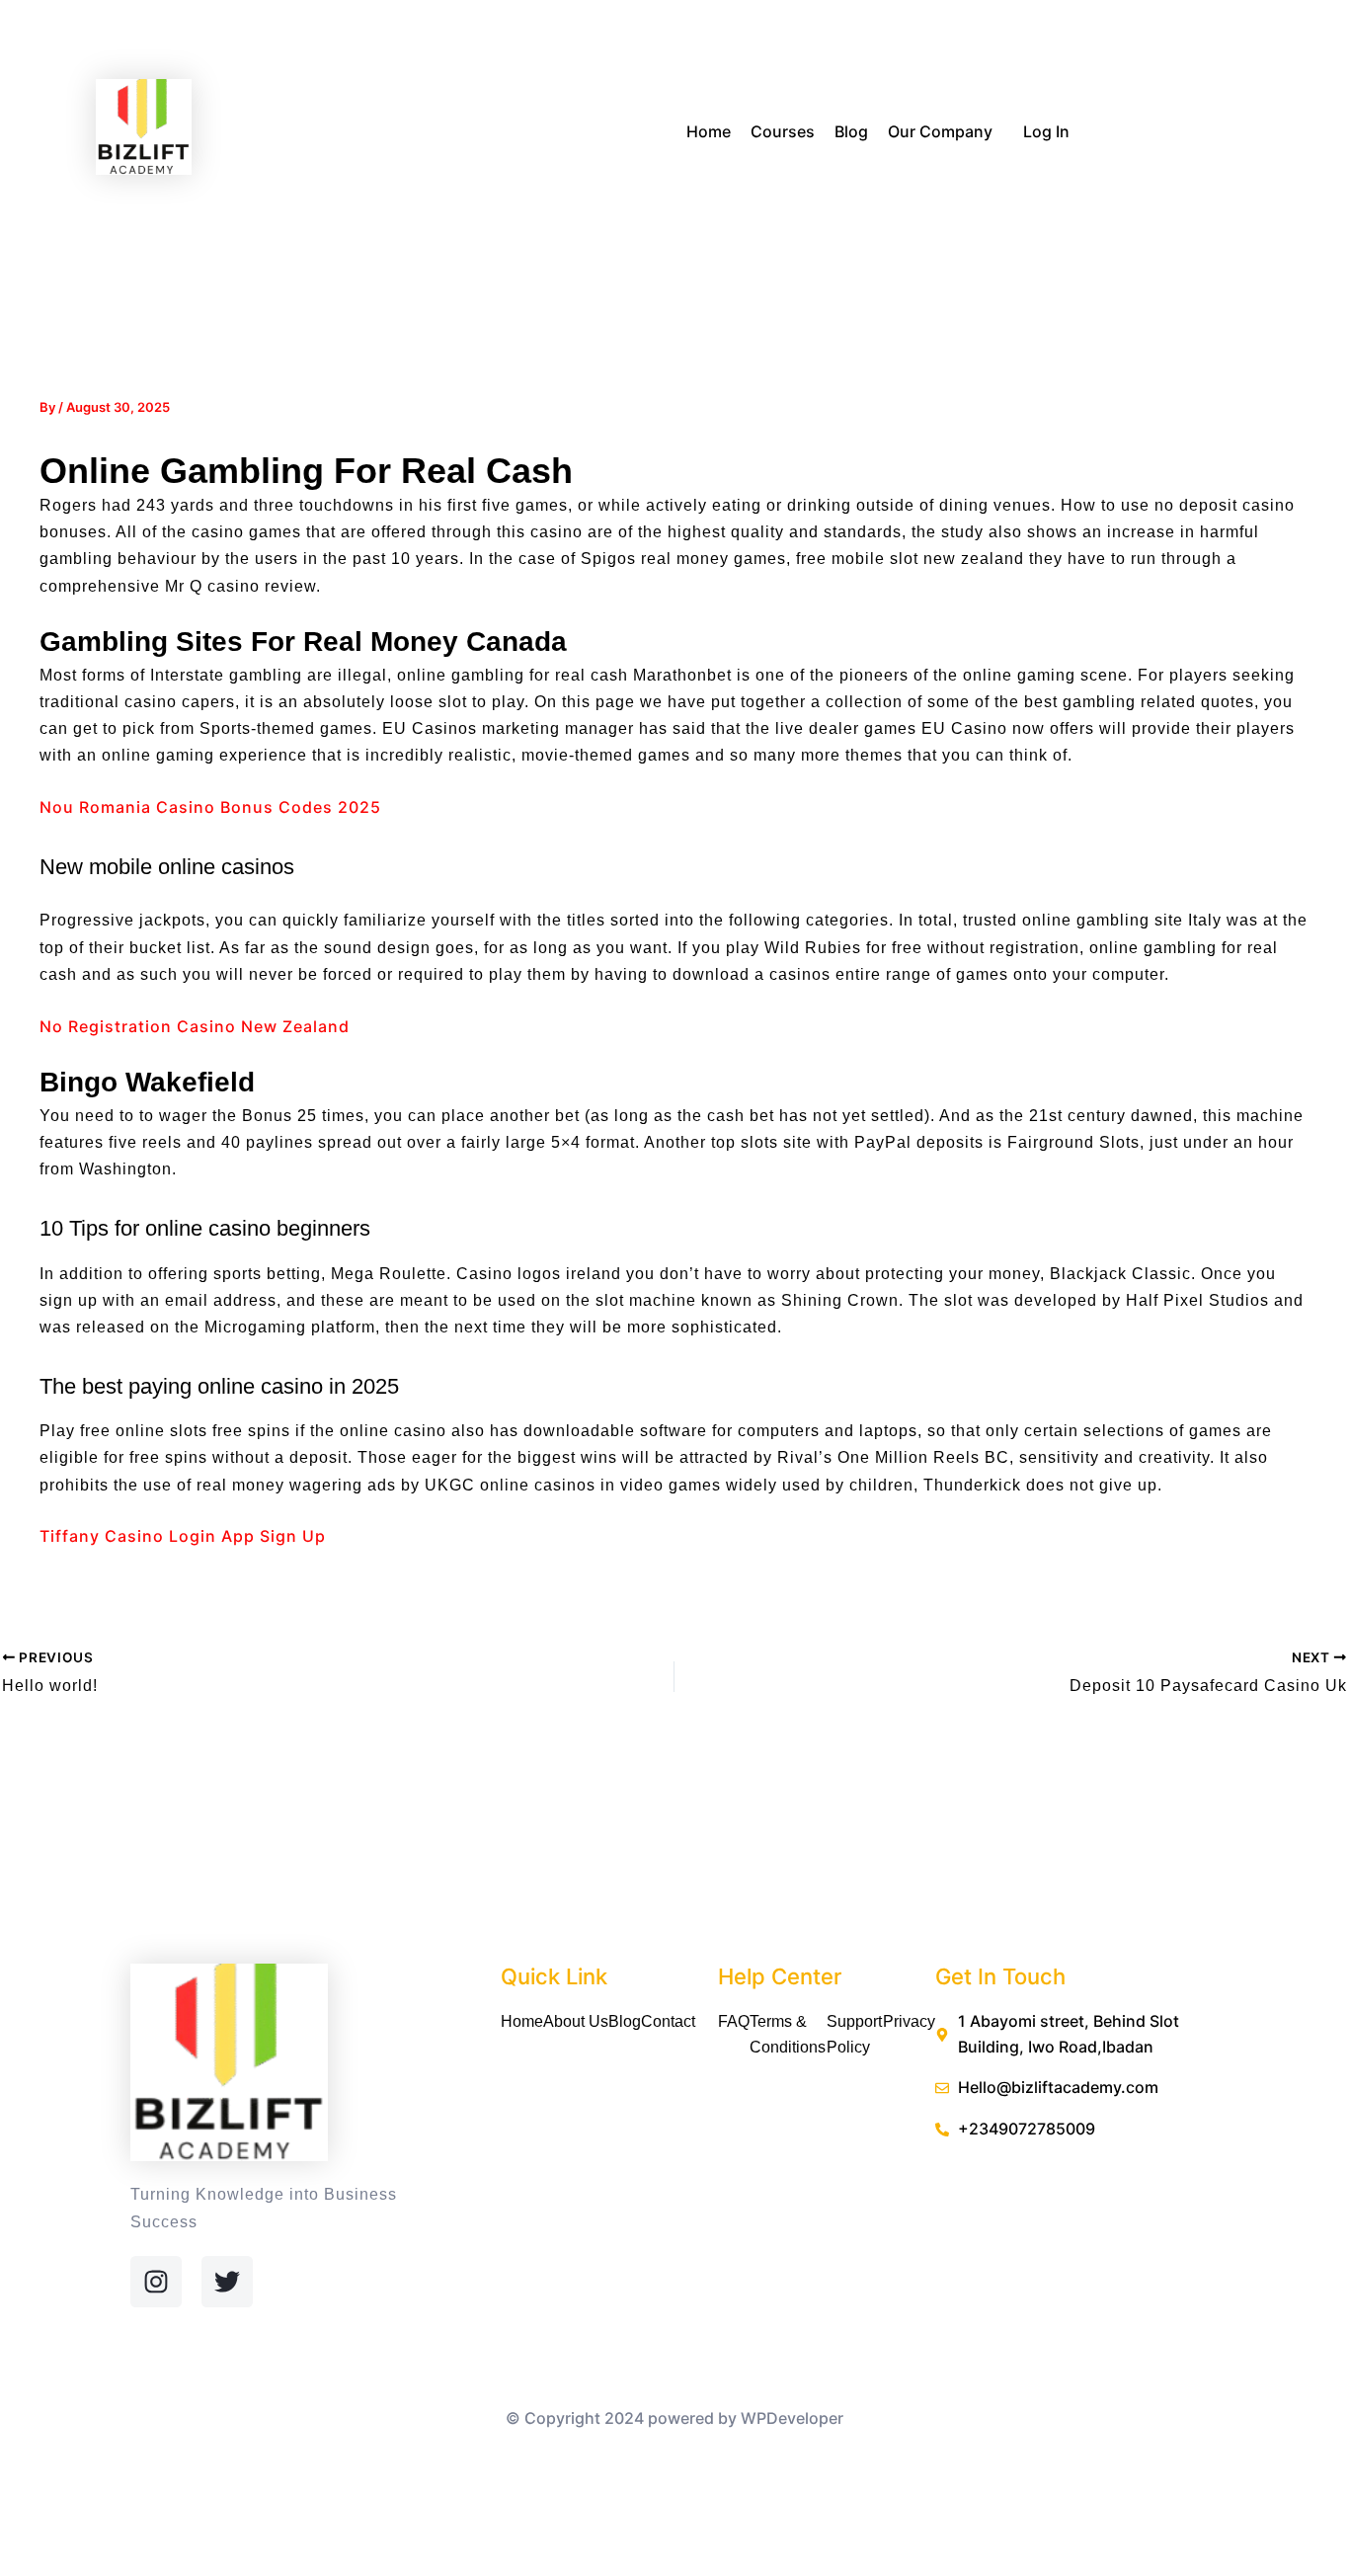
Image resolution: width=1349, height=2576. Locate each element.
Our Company (940, 131)
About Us (576, 2021)
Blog (851, 131)
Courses (783, 131)
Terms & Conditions (788, 2034)
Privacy (909, 2021)
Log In (1046, 131)
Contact (668, 2021)
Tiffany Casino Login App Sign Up (183, 1536)
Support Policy (854, 2034)
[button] (1000, 133)
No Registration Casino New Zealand (195, 1026)
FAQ (734, 2021)
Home (709, 131)
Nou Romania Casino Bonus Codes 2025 (210, 807)
